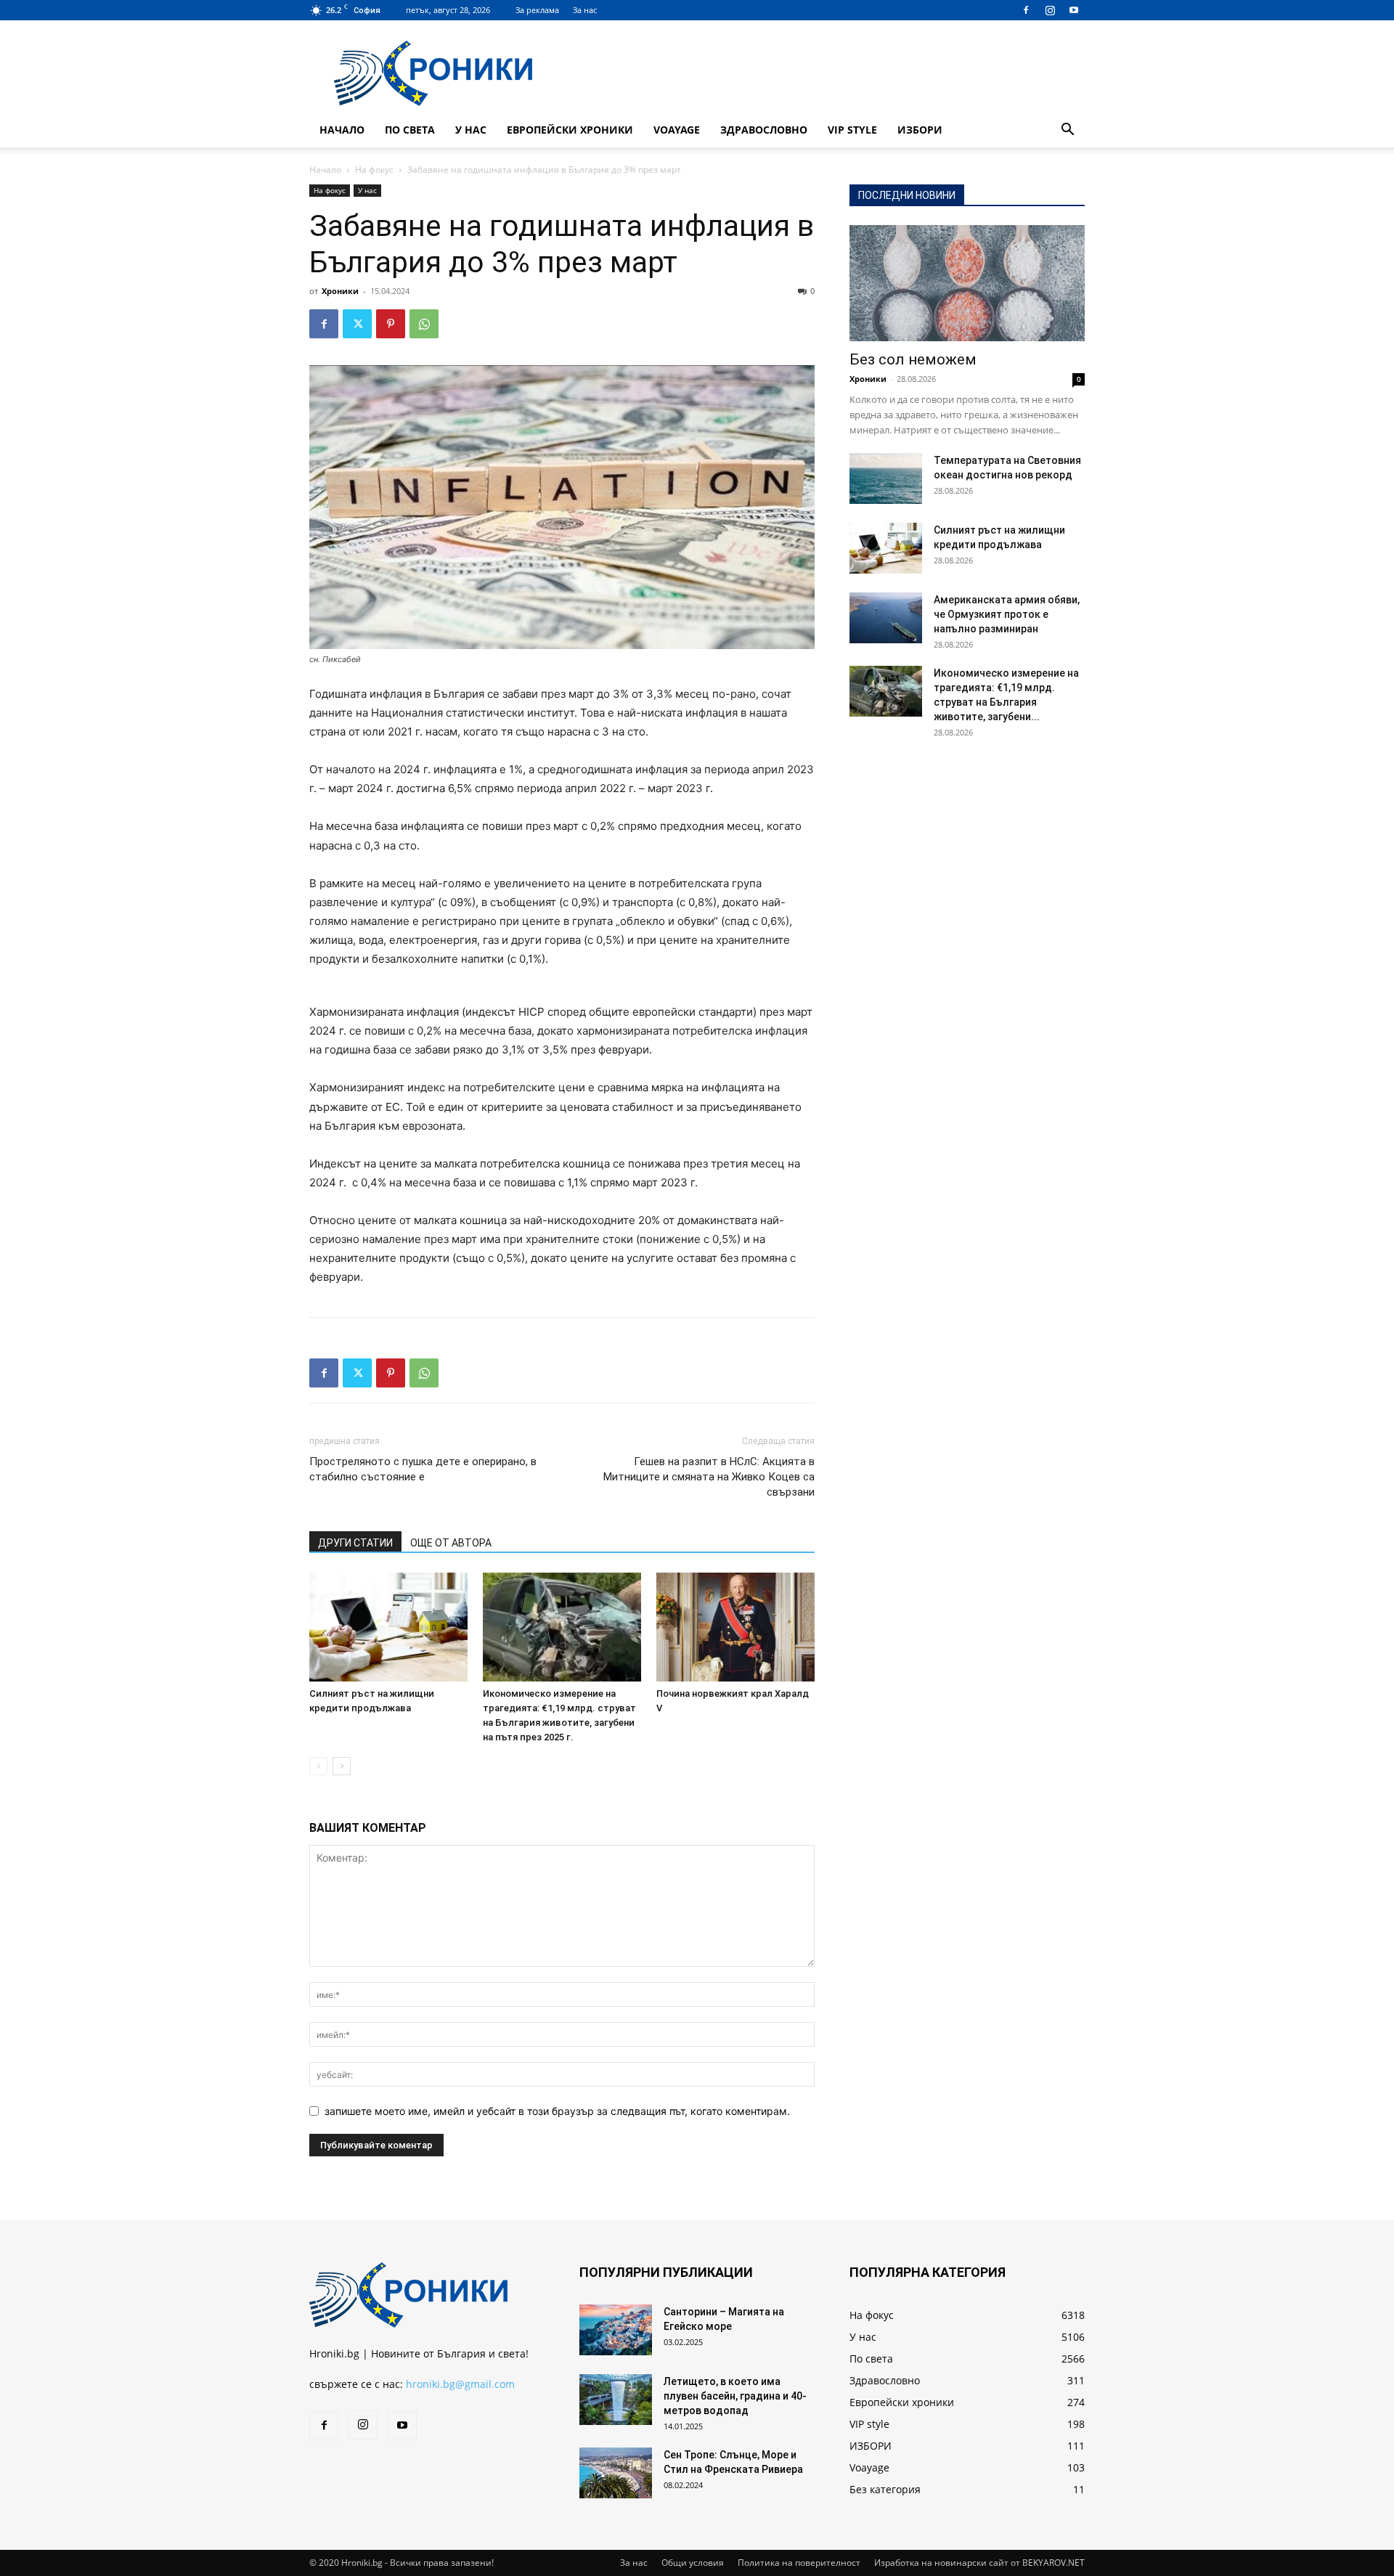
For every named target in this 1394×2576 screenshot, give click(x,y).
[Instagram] (1050, 10)
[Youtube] (1074, 10)
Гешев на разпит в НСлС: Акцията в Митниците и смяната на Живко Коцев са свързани (709, 1477)
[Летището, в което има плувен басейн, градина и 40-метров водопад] (616, 2400)
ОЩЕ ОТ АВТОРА (451, 1543)
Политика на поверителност (799, 2563)
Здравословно (764, 130)
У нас (471, 130)
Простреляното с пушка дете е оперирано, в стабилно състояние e (423, 1469)
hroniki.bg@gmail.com (460, 2384)
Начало (342, 130)
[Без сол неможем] (967, 283)
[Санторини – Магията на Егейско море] (616, 2330)
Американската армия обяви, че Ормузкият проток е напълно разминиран (1007, 614)
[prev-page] (318, 1766)
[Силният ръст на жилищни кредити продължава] (388, 1627)
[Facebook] (1026, 10)
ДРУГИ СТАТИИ (355, 1543)
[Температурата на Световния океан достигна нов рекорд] (886, 478)
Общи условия (693, 2563)
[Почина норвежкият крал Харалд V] (735, 1627)
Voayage (677, 130)
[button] (1067, 131)
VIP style (852, 130)
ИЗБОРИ (920, 130)
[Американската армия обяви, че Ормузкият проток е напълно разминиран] (886, 618)
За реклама (537, 10)
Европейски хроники (570, 130)
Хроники (340, 291)
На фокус (374, 170)
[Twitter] (357, 324)
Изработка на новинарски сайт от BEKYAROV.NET (979, 2563)
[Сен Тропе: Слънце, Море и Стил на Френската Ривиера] (616, 2473)
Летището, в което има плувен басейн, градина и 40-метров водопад (735, 2396)
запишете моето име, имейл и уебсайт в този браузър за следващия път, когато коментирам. (557, 2111)
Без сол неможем (913, 359)
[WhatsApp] (424, 324)
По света (410, 130)
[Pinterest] (391, 324)
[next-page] (342, 1766)
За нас (585, 10)
